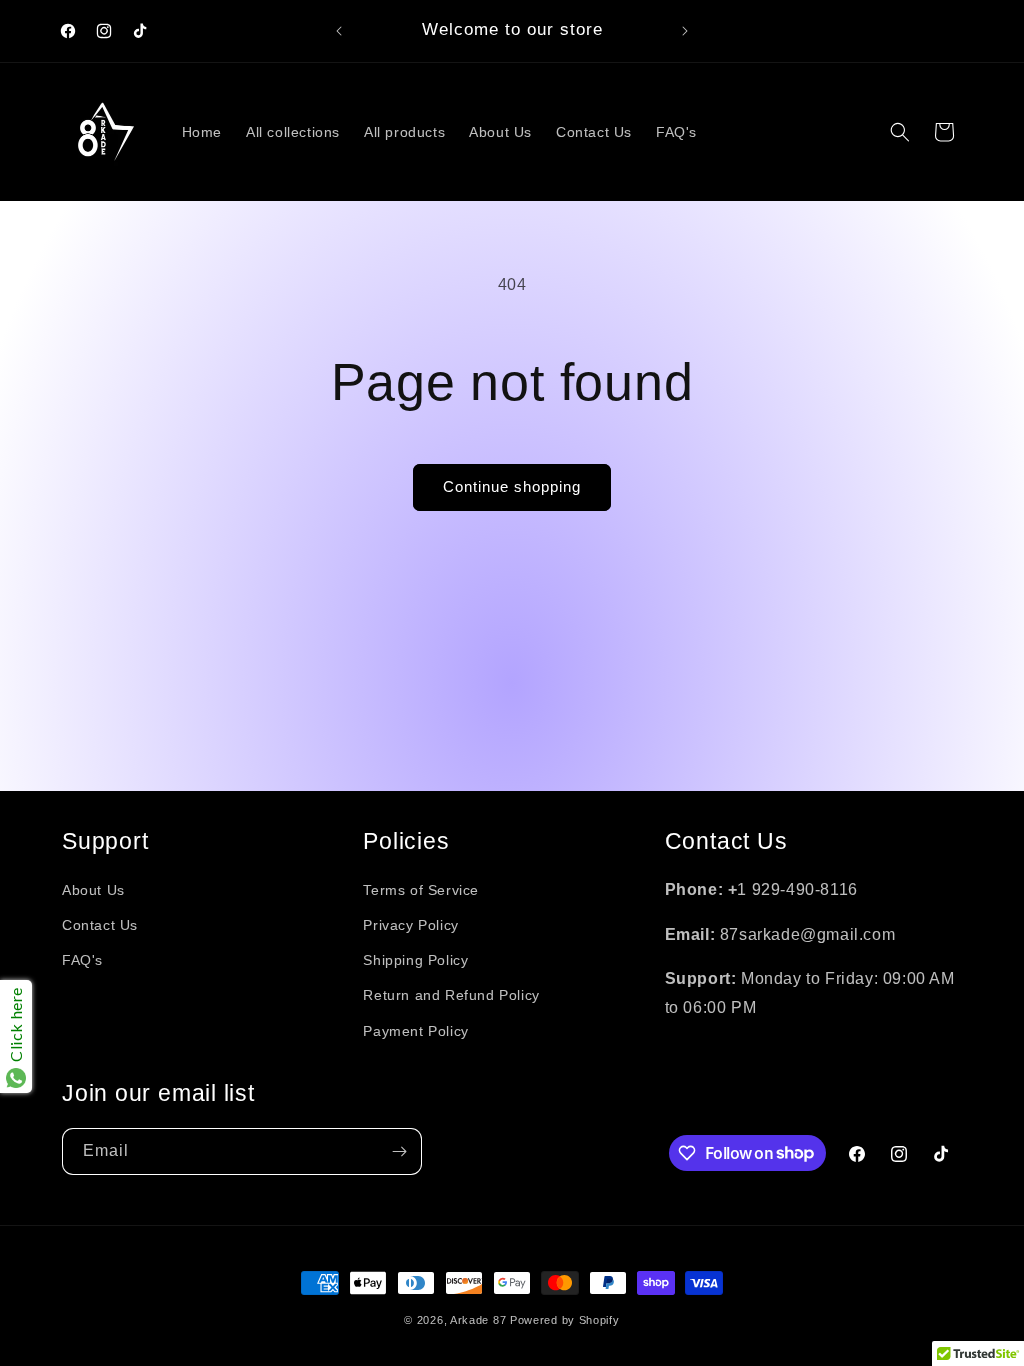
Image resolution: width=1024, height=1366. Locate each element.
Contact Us (100, 925)
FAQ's (82, 960)
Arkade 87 (478, 1320)
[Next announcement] (685, 31)
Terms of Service (421, 890)
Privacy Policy (410, 925)
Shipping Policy (415, 960)
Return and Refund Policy (451, 995)
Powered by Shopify (565, 1320)
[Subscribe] (399, 1151)
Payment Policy (415, 1031)
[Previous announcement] (339, 31)
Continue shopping (512, 486)
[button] (900, 132)
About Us (93, 890)
